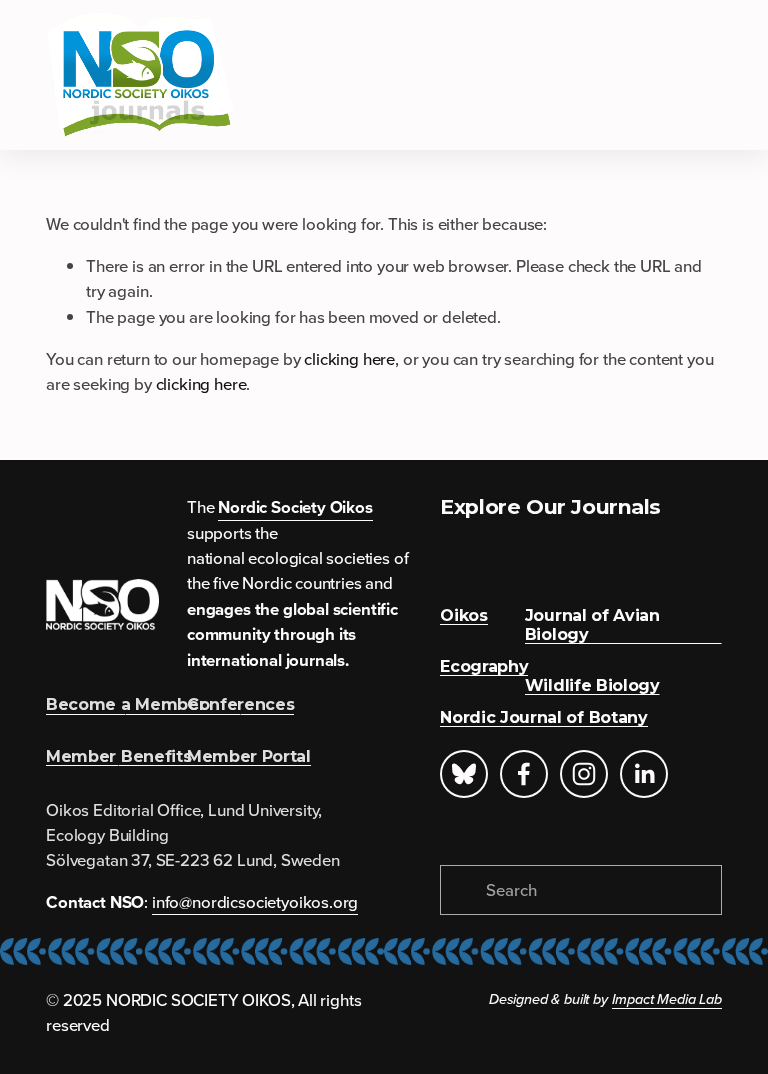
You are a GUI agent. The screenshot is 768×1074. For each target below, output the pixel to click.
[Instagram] (584, 774)
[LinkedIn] (644, 774)
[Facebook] (524, 774)
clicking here (349, 359)
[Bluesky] (464, 774)
